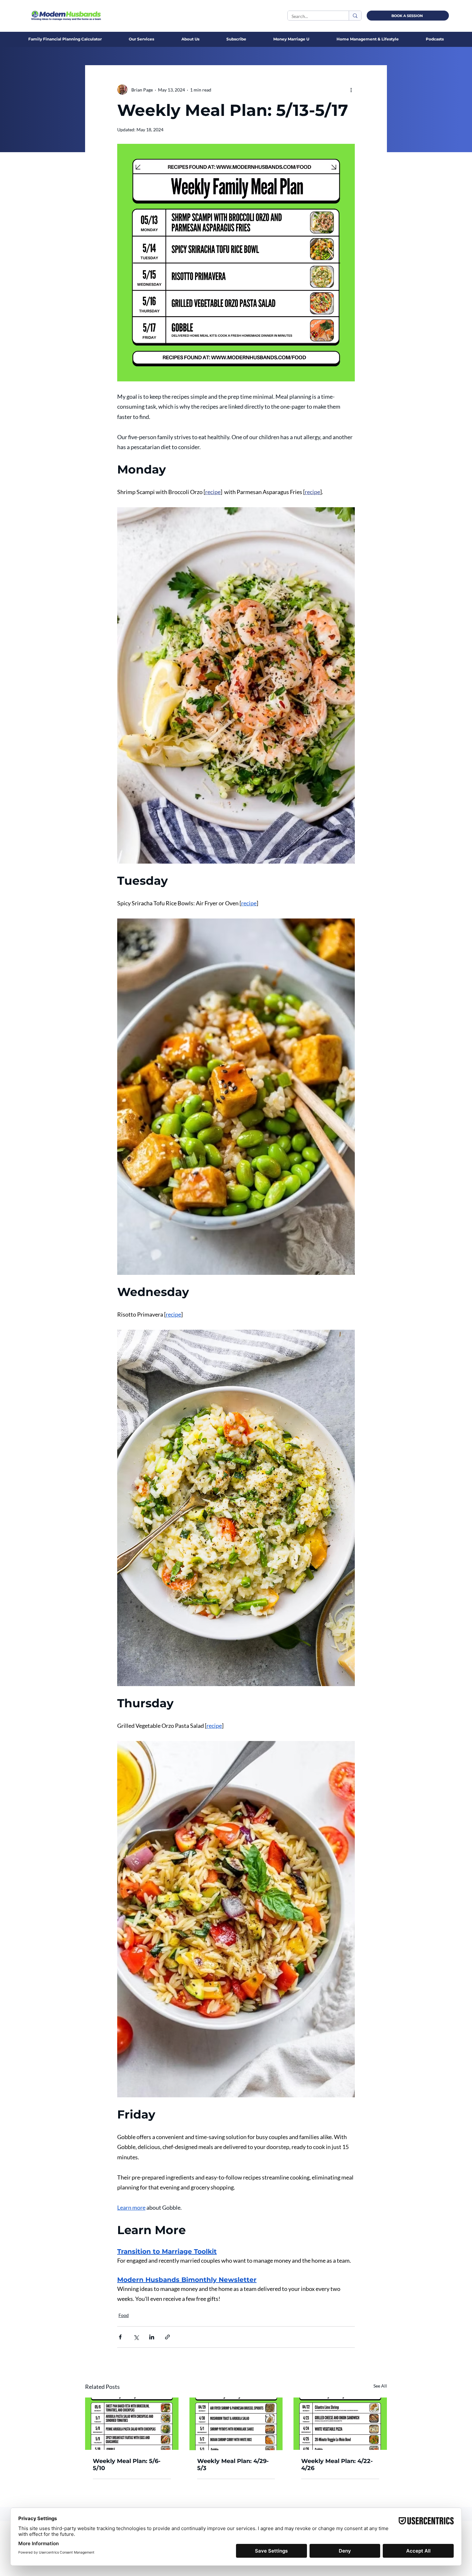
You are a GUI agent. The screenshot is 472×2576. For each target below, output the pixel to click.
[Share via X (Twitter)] (136, 2337)
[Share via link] (167, 2337)
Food (124, 2315)
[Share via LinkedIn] (152, 2337)
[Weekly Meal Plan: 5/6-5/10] (132, 2424)
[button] (190, 39)
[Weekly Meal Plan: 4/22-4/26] (340, 2424)
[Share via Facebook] (120, 2337)
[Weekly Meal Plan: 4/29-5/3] (236, 2424)
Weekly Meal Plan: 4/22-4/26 (337, 2465)
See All (380, 2386)
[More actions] (351, 90)
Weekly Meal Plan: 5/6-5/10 (127, 2465)
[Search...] (355, 16)
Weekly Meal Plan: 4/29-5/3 (233, 2465)
